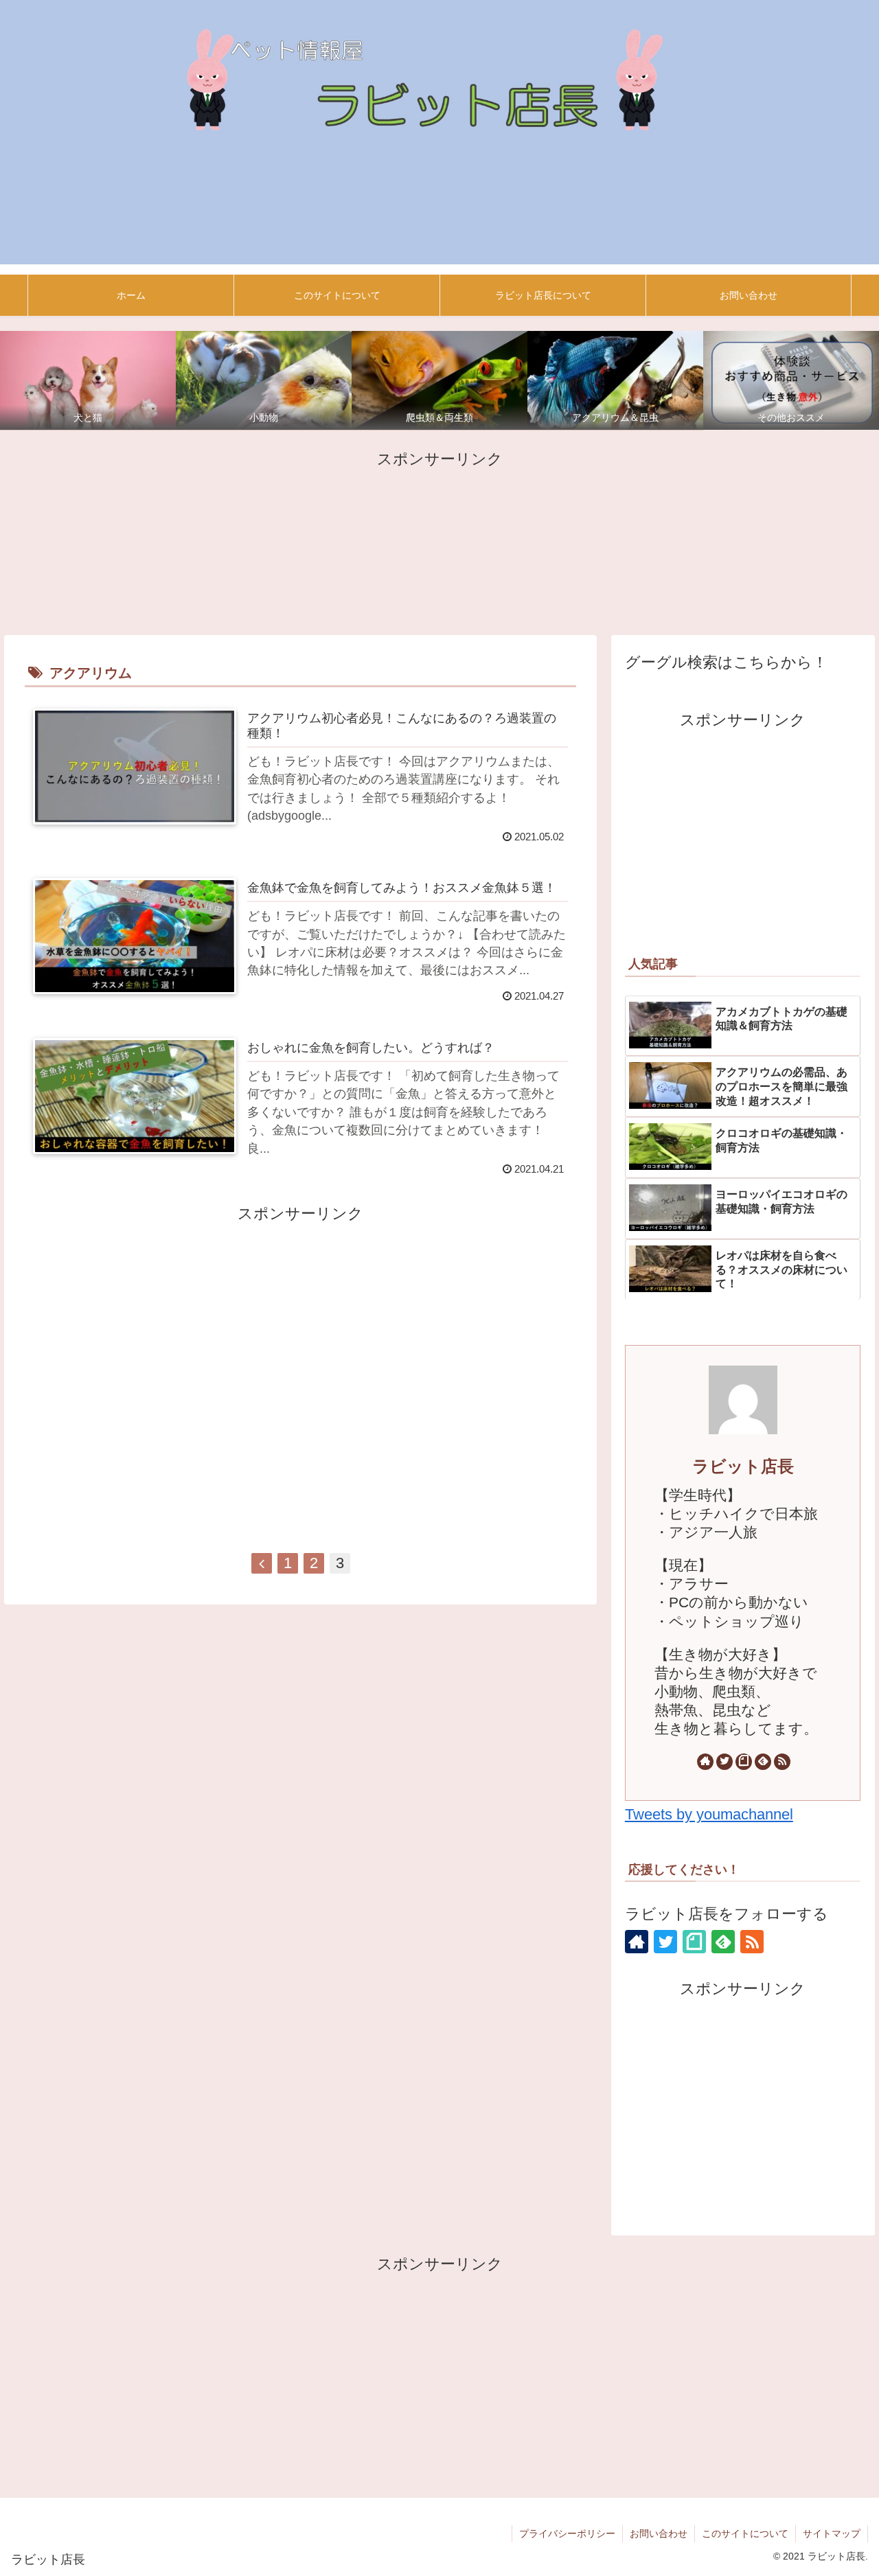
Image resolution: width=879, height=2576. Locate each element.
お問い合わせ (659, 2533)
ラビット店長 (743, 1466)
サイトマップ (832, 2533)
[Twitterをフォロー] (724, 1762)
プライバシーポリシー (567, 2533)
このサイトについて (745, 2533)
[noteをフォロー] (744, 1762)
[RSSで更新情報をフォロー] (782, 1762)
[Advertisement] (439, 541)
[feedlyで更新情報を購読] (763, 1762)
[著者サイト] (705, 1762)
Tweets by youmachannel (709, 1814)
